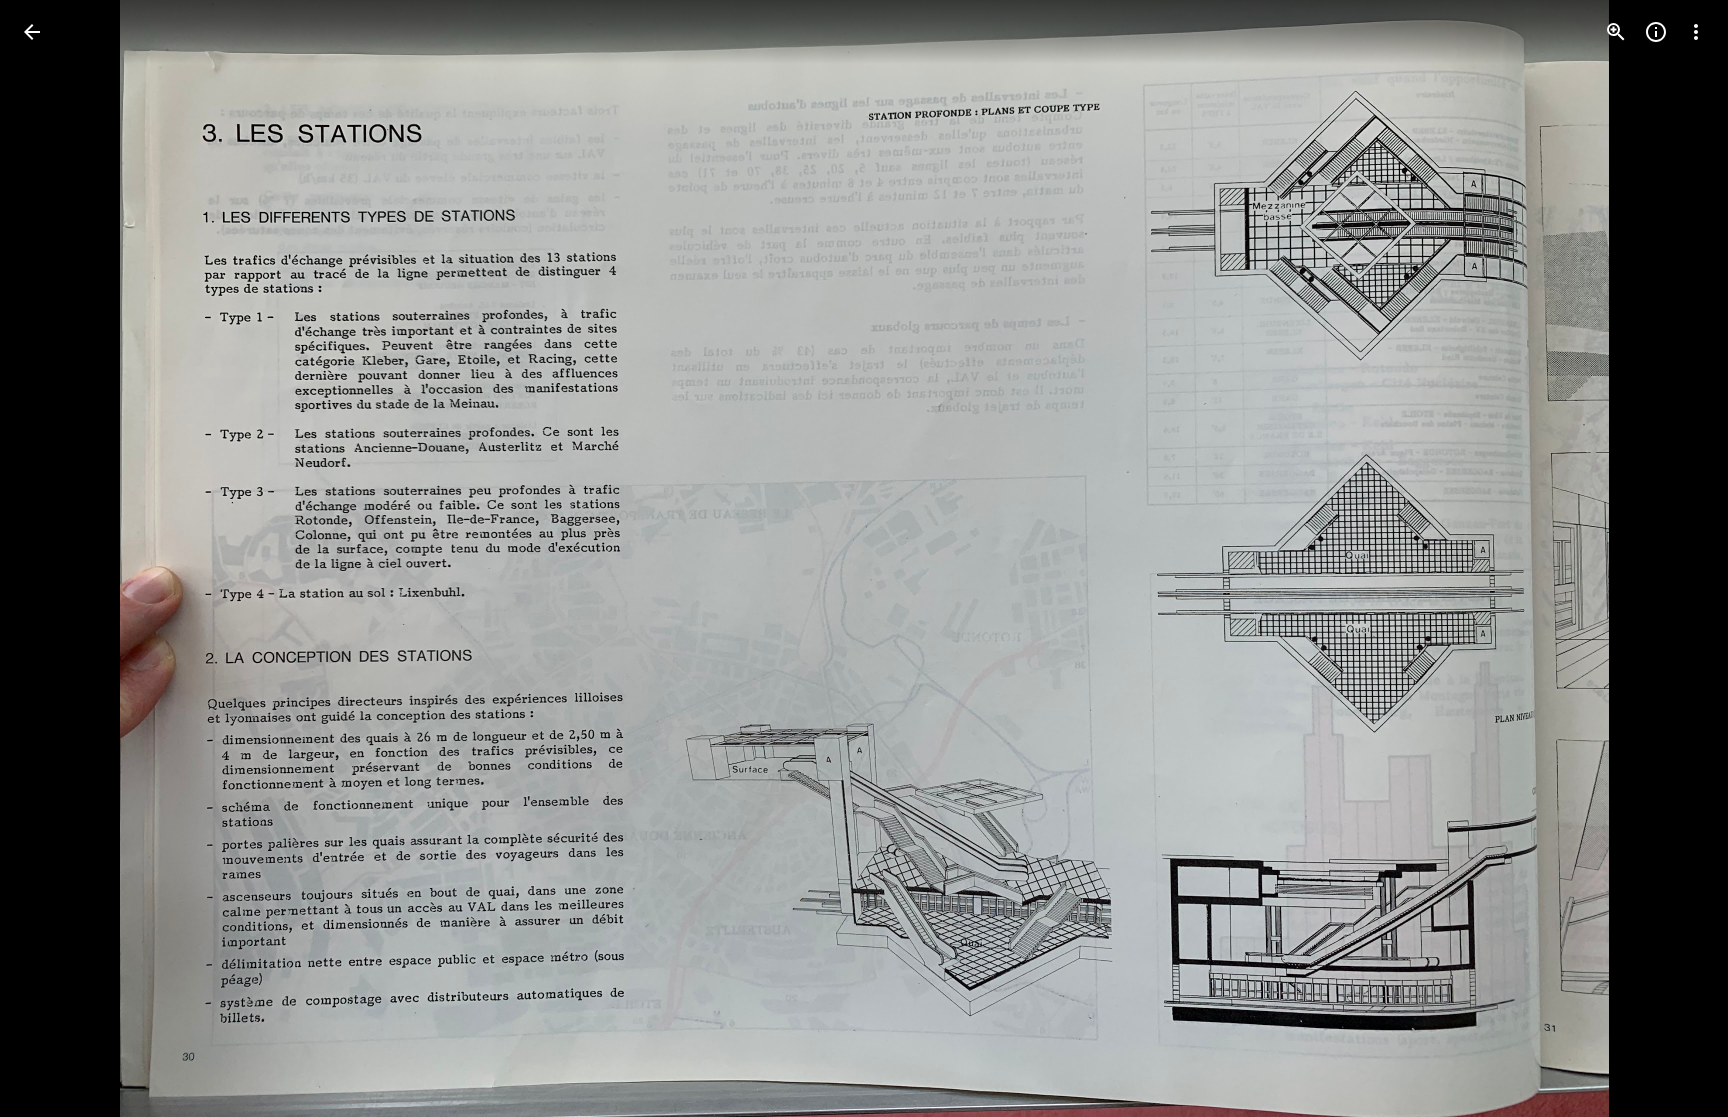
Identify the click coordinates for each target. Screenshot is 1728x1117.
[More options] (1696, 32)
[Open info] (1656, 32)
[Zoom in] (1616, 32)
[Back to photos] (32, 32)
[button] (56, 559)
